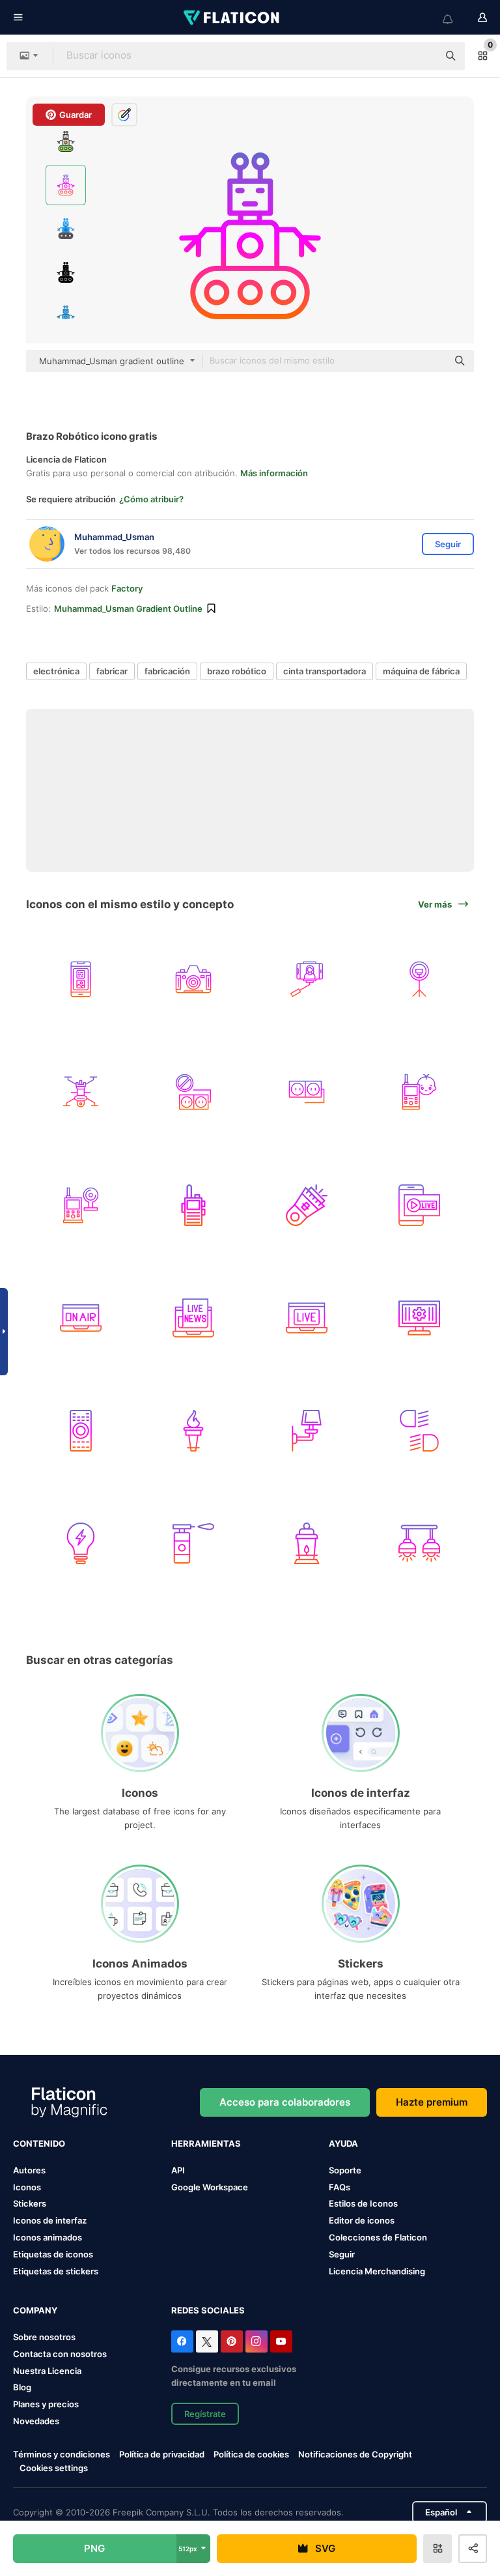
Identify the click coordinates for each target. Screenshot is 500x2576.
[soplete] (193, 1543)
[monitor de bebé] (419, 1092)
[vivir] (307, 1318)
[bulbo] (81, 1543)
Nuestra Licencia (47, 2371)
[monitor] (81, 1205)
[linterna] (307, 1205)
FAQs (340, 2187)
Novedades (36, 2421)
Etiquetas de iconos (53, 2254)
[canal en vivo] (419, 1205)
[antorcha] (193, 1431)
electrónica (56, 671)
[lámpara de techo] (419, 1543)
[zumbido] (81, 1092)
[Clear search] (422, 56)
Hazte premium (432, 2102)
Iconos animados (48, 2237)
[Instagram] (257, 2341)
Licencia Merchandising (377, 2271)
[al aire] (81, 1318)
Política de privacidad (162, 2454)
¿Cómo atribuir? (151, 499)
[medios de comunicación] (81, 979)
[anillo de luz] (419, 979)
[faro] (419, 1431)
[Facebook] (182, 2341)
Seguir (342, 2254)
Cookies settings (54, 2468)
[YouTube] (281, 2341)
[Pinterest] (232, 2341)
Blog (22, 2387)
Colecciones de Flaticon (378, 2237)
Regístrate (205, 2414)
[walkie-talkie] (193, 1205)
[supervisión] (419, 1318)
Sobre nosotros (44, 2337)
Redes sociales (208, 2310)
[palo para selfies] (307, 979)
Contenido (39, 2143)
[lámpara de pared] (307, 1431)
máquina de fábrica (421, 671)
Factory (127, 588)
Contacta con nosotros (60, 2354)
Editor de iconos (362, 2220)
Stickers (30, 2203)
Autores (29, 2170)
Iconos (27, 2187)
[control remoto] (81, 1431)
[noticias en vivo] (193, 1318)
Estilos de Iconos (363, 2203)
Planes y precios (46, 2404)
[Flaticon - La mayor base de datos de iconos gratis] (232, 18)
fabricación (167, 671)
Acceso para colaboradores (285, 2102)
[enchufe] (193, 1092)
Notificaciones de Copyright (355, 2454)
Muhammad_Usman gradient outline (128, 608)
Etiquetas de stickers (56, 2271)
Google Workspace (210, 2187)
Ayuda (343, 2143)
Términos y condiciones (62, 2454)
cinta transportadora (325, 671)
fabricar (112, 671)
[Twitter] (207, 2341)
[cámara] (193, 979)
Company (35, 2310)
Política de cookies (251, 2454)
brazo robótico (237, 671)
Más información (274, 473)
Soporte (345, 2170)
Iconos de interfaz (50, 2220)
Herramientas (206, 2143)
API (178, 2170)
